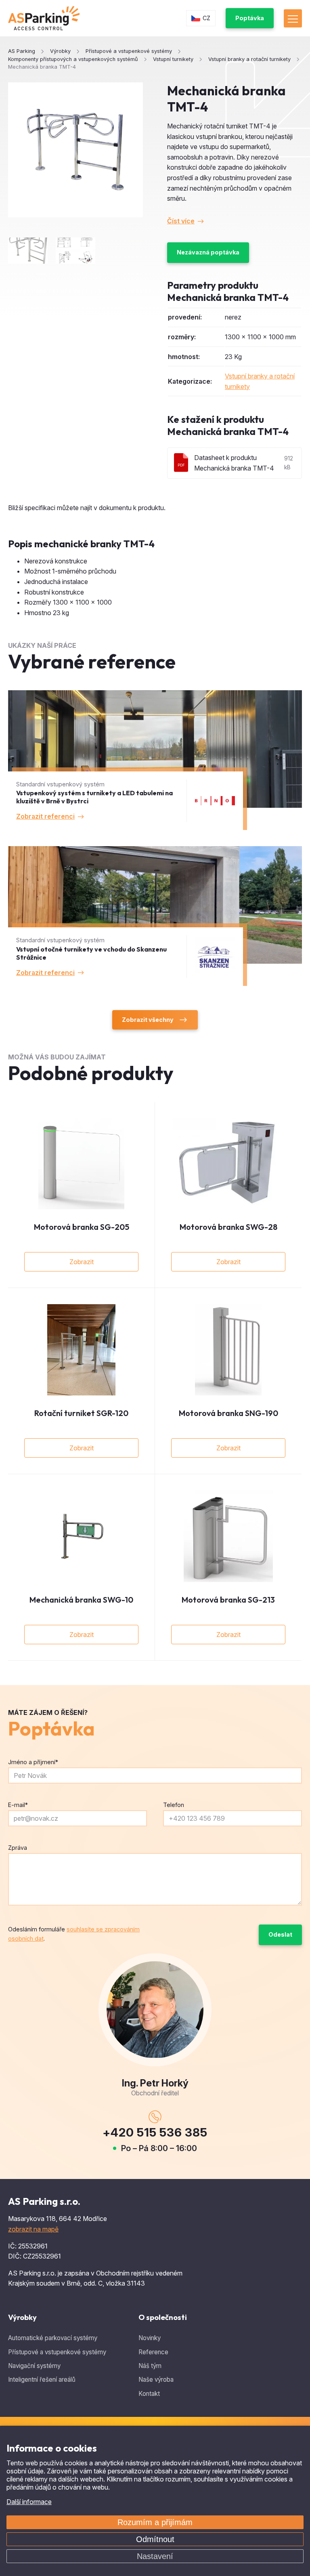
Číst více (181, 221)
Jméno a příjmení (33, 1762)
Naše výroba (156, 2380)
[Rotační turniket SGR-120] (81, 1350)
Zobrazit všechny (148, 1020)
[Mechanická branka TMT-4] (75, 150)
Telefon (174, 1805)
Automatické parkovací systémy (53, 2338)
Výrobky (22, 2317)
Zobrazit (82, 1262)
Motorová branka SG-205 (82, 1227)
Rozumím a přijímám (155, 2522)
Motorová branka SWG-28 (228, 1227)
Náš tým (150, 2366)
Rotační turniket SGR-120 (81, 1413)
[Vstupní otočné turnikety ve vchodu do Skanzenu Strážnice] (155, 916)
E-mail (18, 1805)
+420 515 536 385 (155, 2132)
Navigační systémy (34, 2366)
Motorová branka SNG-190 (228, 1413)
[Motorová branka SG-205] (81, 1164)
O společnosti (163, 2317)
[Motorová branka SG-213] (228, 1536)
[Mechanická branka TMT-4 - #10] (75, 251)
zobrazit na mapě (33, 2229)
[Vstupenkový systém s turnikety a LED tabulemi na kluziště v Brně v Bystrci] (155, 760)
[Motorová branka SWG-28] (228, 1164)
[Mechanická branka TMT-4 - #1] (28, 251)
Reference (153, 2352)
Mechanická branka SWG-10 (81, 1600)
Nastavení (155, 2556)
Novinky (150, 2338)
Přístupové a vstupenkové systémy (57, 2352)
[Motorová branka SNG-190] (228, 1350)
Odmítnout (155, 2539)
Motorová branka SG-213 (228, 1600)
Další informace (29, 2502)
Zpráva (18, 1848)
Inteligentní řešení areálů (42, 2380)
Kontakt (149, 2394)
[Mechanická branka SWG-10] (81, 1536)
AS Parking (22, 51)
